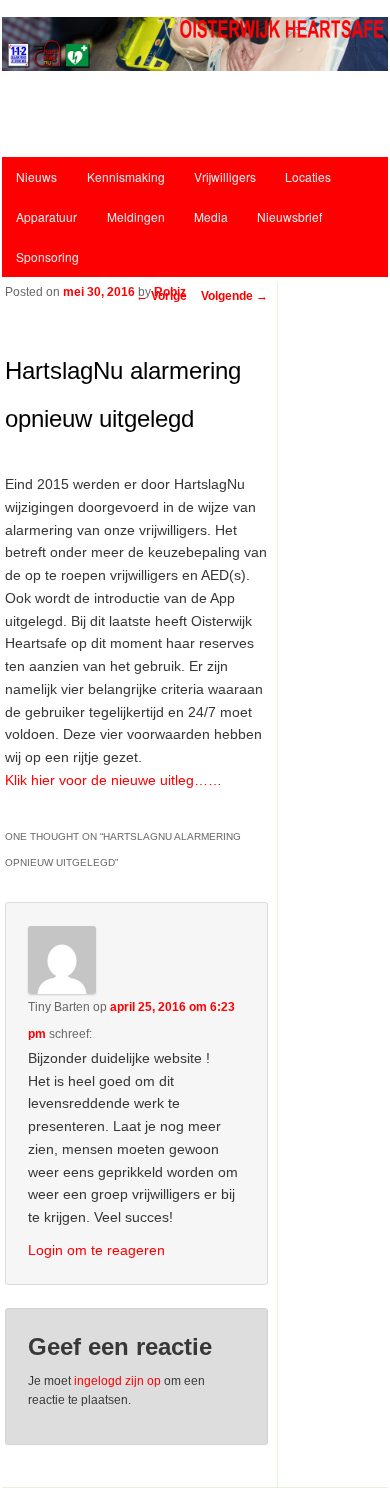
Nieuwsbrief (289, 216)
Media (211, 216)
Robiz (170, 292)
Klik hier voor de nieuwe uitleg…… (113, 780)
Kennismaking (126, 176)
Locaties (308, 176)
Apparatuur (46, 216)
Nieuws (36, 176)
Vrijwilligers (225, 176)
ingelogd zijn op (117, 1381)
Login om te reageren (96, 1250)
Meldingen (136, 216)
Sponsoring (47, 256)
